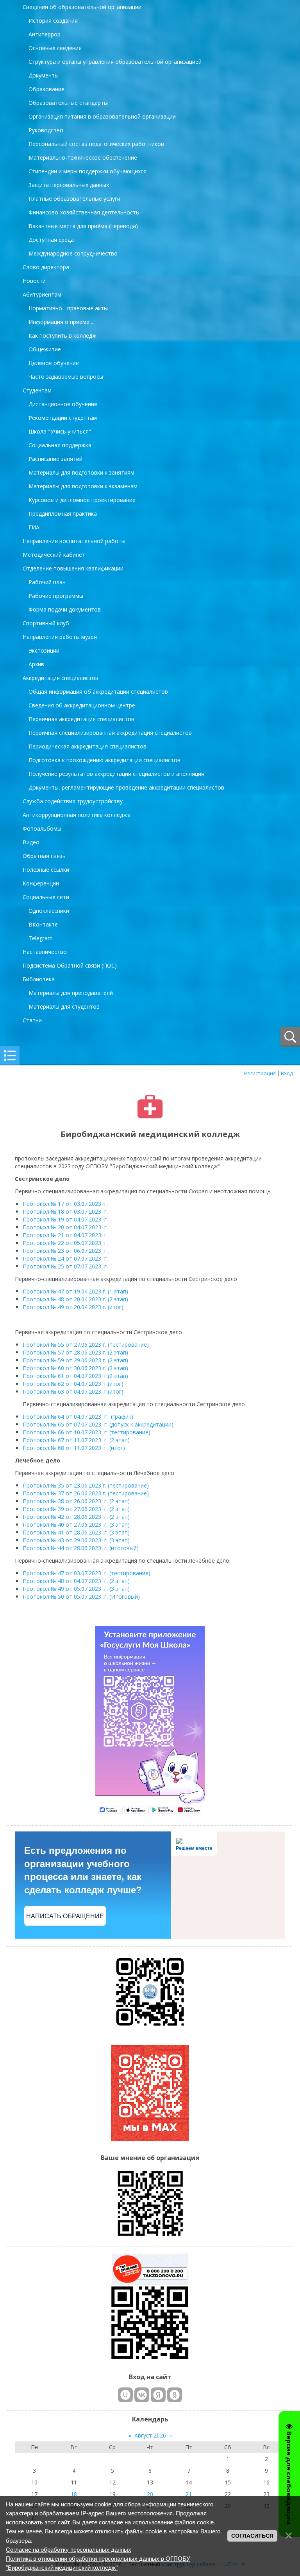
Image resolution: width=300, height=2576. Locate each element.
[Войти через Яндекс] (158, 2395)
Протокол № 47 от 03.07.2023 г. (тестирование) (87, 1573)
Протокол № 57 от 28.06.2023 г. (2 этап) (75, 1352)
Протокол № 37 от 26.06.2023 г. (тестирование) (86, 1493)
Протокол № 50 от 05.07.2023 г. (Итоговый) (81, 1597)
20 (150, 2494)
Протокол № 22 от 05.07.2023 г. (66, 1243)
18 (74, 2494)
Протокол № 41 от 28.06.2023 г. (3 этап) (76, 1532)
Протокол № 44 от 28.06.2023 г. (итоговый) (81, 1548)
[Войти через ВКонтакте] (142, 2395)
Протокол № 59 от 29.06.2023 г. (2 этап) (75, 1360)
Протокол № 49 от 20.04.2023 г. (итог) (73, 1307)
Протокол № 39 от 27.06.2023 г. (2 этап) (76, 1509)
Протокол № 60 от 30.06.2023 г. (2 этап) (75, 1368)
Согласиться (252, 2536)
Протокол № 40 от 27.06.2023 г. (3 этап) (76, 1525)
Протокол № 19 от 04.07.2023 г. (65, 1219)
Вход (287, 1073)
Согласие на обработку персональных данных (69, 2550)
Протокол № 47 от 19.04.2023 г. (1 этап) (75, 1291)
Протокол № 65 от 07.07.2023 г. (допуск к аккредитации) (98, 1424)
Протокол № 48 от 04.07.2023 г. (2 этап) (76, 1581)
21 (189, 2494)
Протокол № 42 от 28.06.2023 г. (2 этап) (76, 1517)
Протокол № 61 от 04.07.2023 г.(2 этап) (75, 1376)
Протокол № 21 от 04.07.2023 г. (66, 1235)
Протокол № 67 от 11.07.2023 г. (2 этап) (76, 1440)
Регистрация (260, 1073)
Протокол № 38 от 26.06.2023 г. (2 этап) (76, 1501)
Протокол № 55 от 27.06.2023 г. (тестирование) (86, 1345)
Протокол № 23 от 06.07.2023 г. (65, 1251)
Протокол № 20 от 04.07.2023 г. (65, 1227)
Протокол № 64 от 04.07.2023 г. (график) (78, 1417)
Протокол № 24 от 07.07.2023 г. (66, 1258)
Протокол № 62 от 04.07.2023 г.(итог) (73, 1384)
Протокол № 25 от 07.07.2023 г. (66, 1266)
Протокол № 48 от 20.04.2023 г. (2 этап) (75, 1299)
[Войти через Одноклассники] (175, 2395)
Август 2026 (150, 2435)
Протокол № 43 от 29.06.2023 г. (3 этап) (76, 1540)
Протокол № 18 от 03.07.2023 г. (66, 1212)
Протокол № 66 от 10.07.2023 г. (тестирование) (87, 1432)
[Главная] (150, 1116)
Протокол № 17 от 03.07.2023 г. (66, 1204)
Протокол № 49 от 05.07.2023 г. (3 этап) (76, 1589)
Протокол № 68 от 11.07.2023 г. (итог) (74, 1448)
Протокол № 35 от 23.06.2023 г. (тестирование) (87, 1485)
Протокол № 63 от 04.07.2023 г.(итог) (73, 1391)
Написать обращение (65, 1916)
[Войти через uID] (125, 2395)
